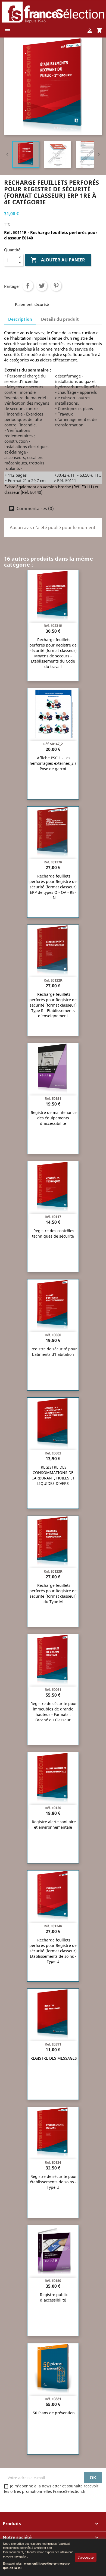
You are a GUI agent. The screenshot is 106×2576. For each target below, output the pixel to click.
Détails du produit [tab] (60, 319)
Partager (28, 286)
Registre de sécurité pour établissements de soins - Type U (54, 2182)
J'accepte (86, 2557)
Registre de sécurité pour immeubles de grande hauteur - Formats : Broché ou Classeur (54, 1712)
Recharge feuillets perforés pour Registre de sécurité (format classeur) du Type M (53, 1593)
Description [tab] (20, 319)
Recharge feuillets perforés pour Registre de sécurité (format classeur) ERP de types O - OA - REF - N (53, 887)
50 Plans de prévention (54, 2413)
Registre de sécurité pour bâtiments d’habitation (54, 1352)
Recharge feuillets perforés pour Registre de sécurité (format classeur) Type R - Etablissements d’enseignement (53, 1005)
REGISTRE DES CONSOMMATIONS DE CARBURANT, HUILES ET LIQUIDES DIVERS (53, 1475)
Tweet (42, 286)
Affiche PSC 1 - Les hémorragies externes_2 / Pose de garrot (53, 763)
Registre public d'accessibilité (54, 2297)
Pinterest (56, 286)
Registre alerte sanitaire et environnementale (54, 1824)
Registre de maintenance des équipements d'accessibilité (54, 1118)
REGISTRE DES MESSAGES (54, 2058)
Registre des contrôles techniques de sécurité (53, 1233)
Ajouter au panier (58, 260)
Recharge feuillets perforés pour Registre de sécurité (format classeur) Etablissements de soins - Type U (53, 1951)
